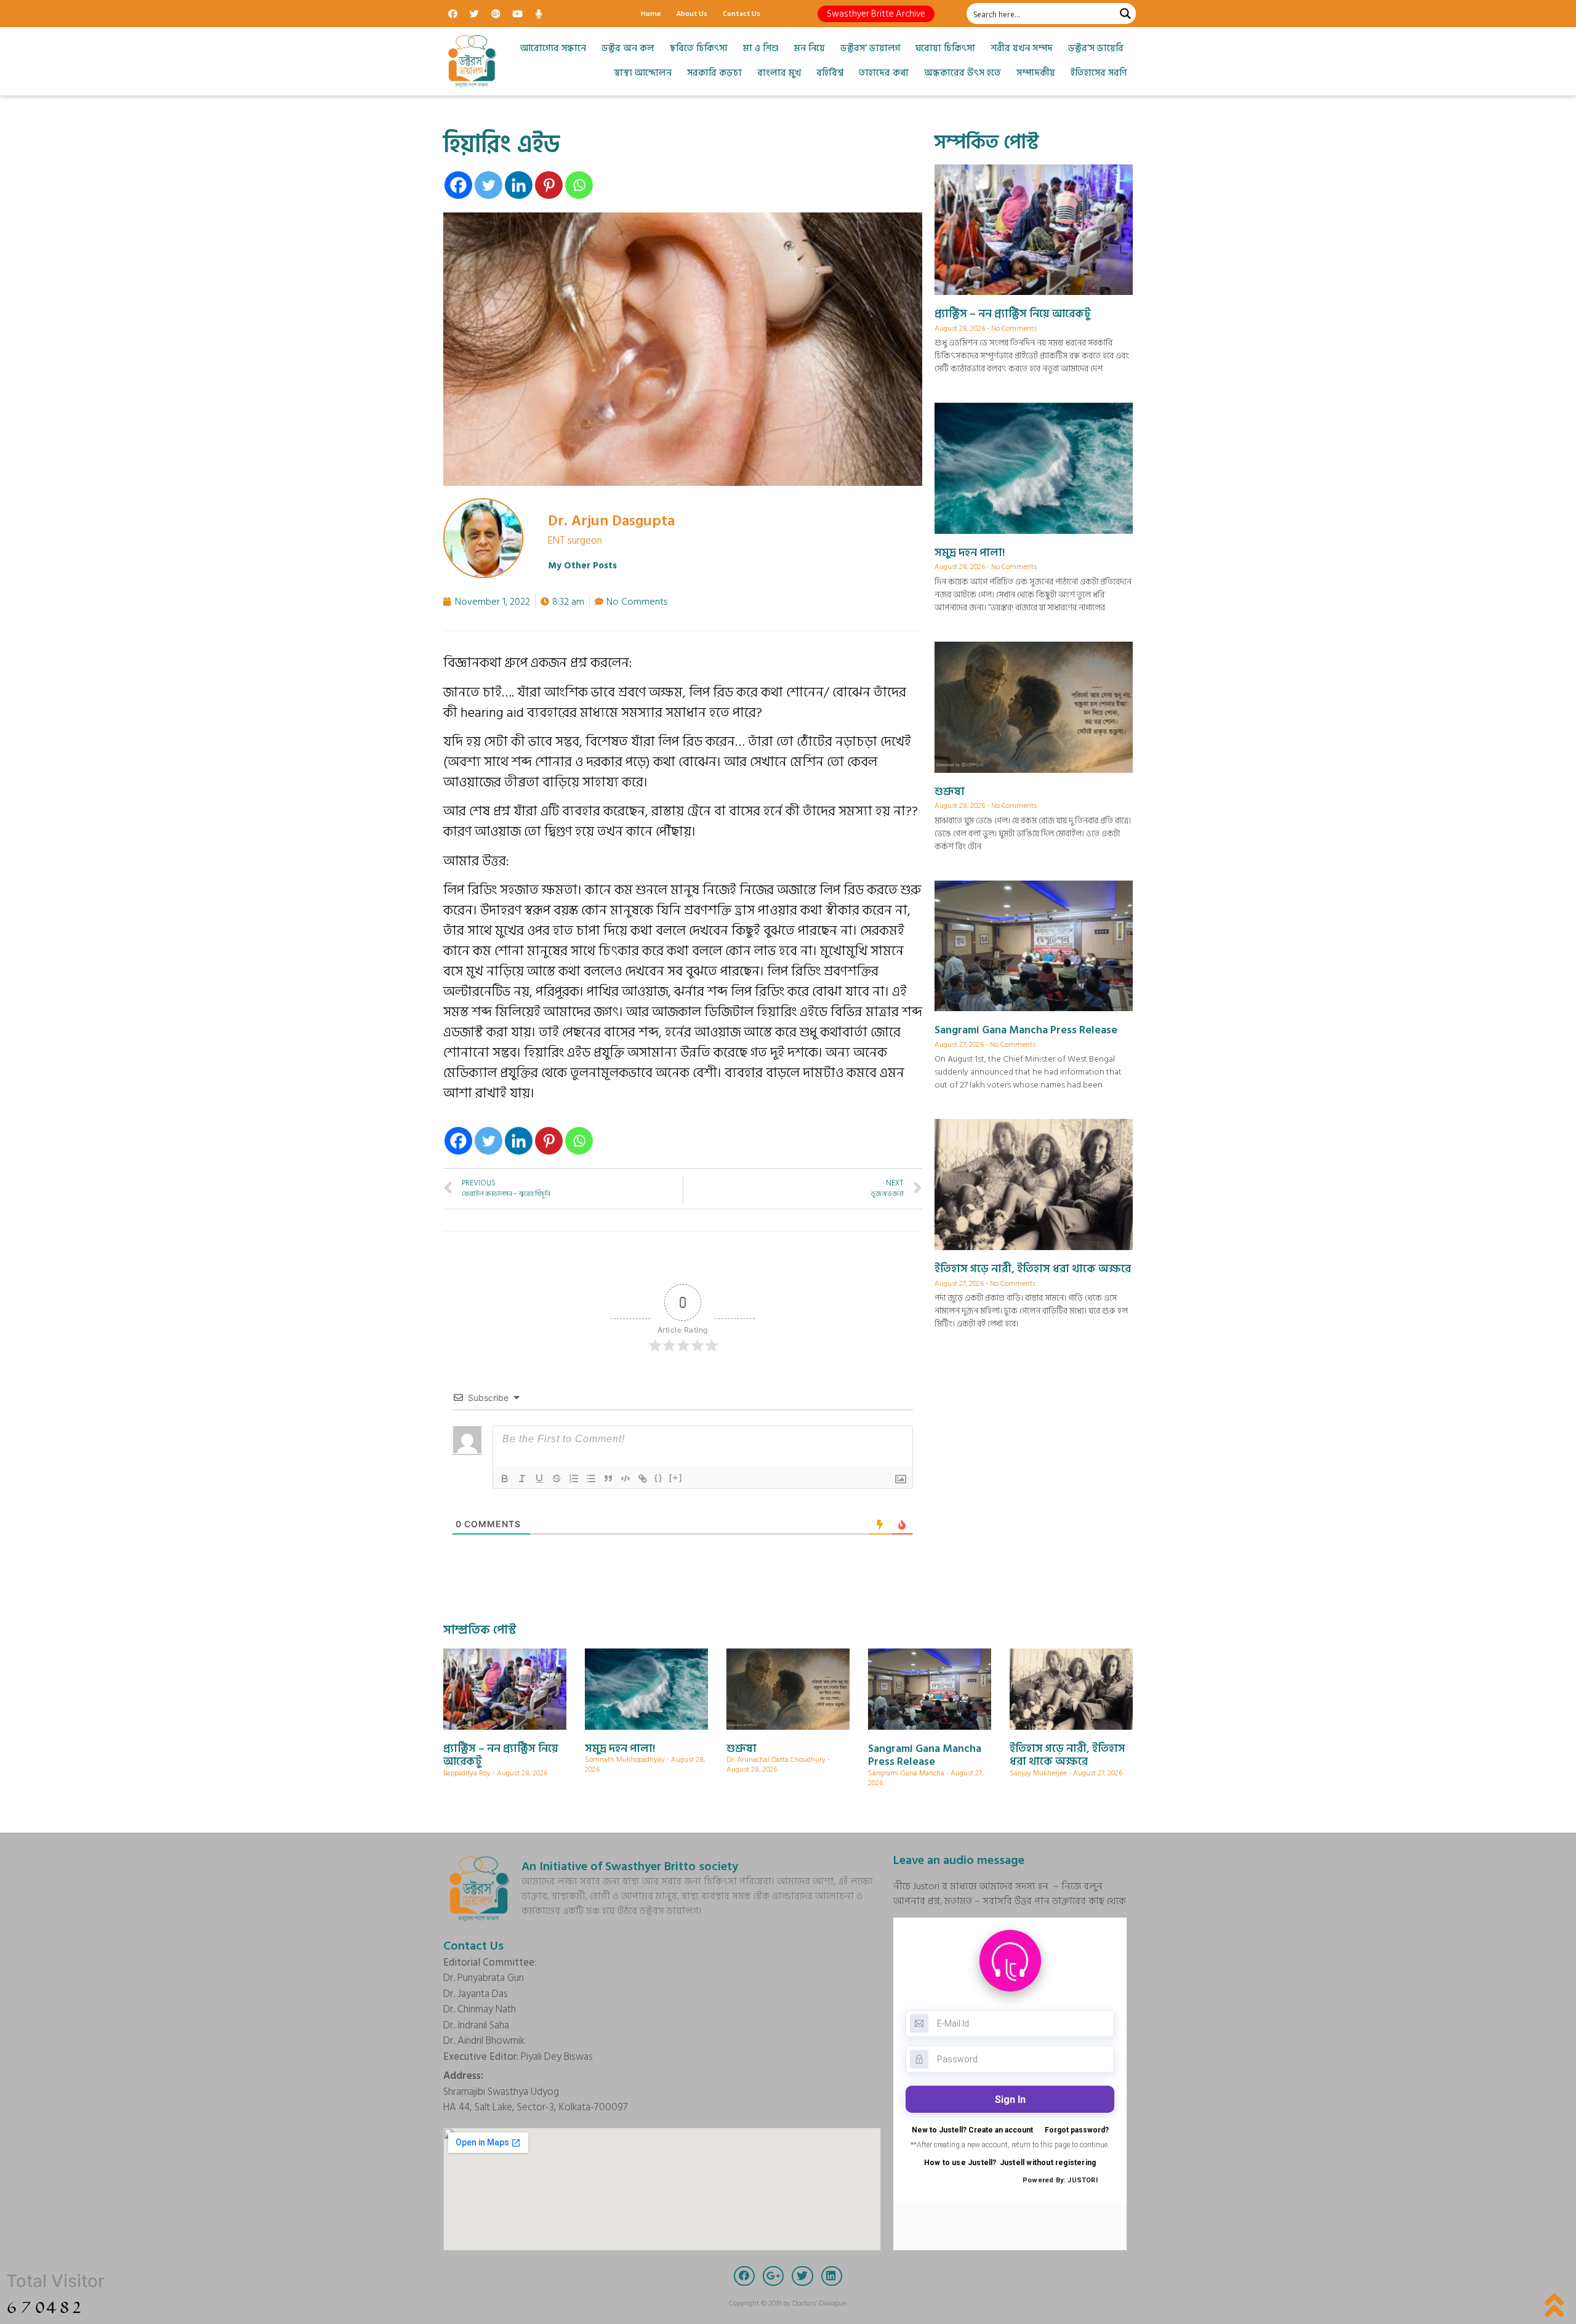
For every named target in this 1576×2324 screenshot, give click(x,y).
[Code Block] (625, 1479)
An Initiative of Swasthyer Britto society (630, 1866)
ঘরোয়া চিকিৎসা (945, 48)
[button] (876, 14)
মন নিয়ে (810, 48)
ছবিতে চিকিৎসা (699, 48)
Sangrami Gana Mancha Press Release (1026, 1030)
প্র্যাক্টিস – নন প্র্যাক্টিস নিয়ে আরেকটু (1013, 314)
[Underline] (539, 1479)
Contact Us (742, 13)
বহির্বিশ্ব (830, 73)
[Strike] (557, 1479)
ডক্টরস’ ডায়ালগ (870, 48)
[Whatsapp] (579, 185)
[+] (676, 1478)
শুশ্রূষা (950, 792)
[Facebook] (452, 14)
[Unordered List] (591, 1479)
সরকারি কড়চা (714, 73)
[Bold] (505, 1479)
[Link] (643, 1479)
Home (651, 13)
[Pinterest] (549, 185)
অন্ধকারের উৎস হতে (963, 73)
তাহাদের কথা (884, 73)
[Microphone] (539, 14)
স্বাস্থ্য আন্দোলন (643, 73)
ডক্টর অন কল (628, 48)
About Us (692, 13)
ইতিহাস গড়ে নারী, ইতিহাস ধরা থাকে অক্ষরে (1033, 1269)
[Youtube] (517, 14)
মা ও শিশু (761, 48)
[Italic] (522, 1479)
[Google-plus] (496, 14)
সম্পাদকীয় (1036, 73)
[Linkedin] (519, 185)
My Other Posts (582, 566)
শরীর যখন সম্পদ (1022, 48)
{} (659, 1478)
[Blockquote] (608, 1479)
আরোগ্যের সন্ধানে (553, 48)
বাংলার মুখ (779, 73)
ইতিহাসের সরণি (1099, 73)
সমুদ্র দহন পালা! (970, 553)
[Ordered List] (574, 1479)
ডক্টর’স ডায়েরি (1096, 48)
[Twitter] (474, 14)
